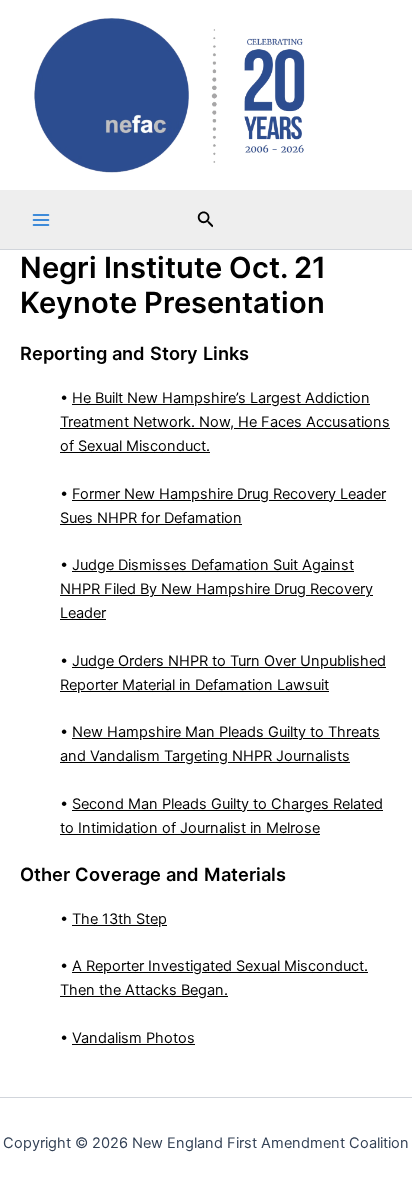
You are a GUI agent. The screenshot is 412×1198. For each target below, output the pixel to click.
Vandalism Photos (133, 1038)
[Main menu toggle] (41, 220)
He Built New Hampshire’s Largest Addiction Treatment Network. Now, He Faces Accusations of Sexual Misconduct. (225, 422)
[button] (206, 219)
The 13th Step (119, 919)
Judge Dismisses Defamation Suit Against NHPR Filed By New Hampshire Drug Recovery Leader (216, 589)
